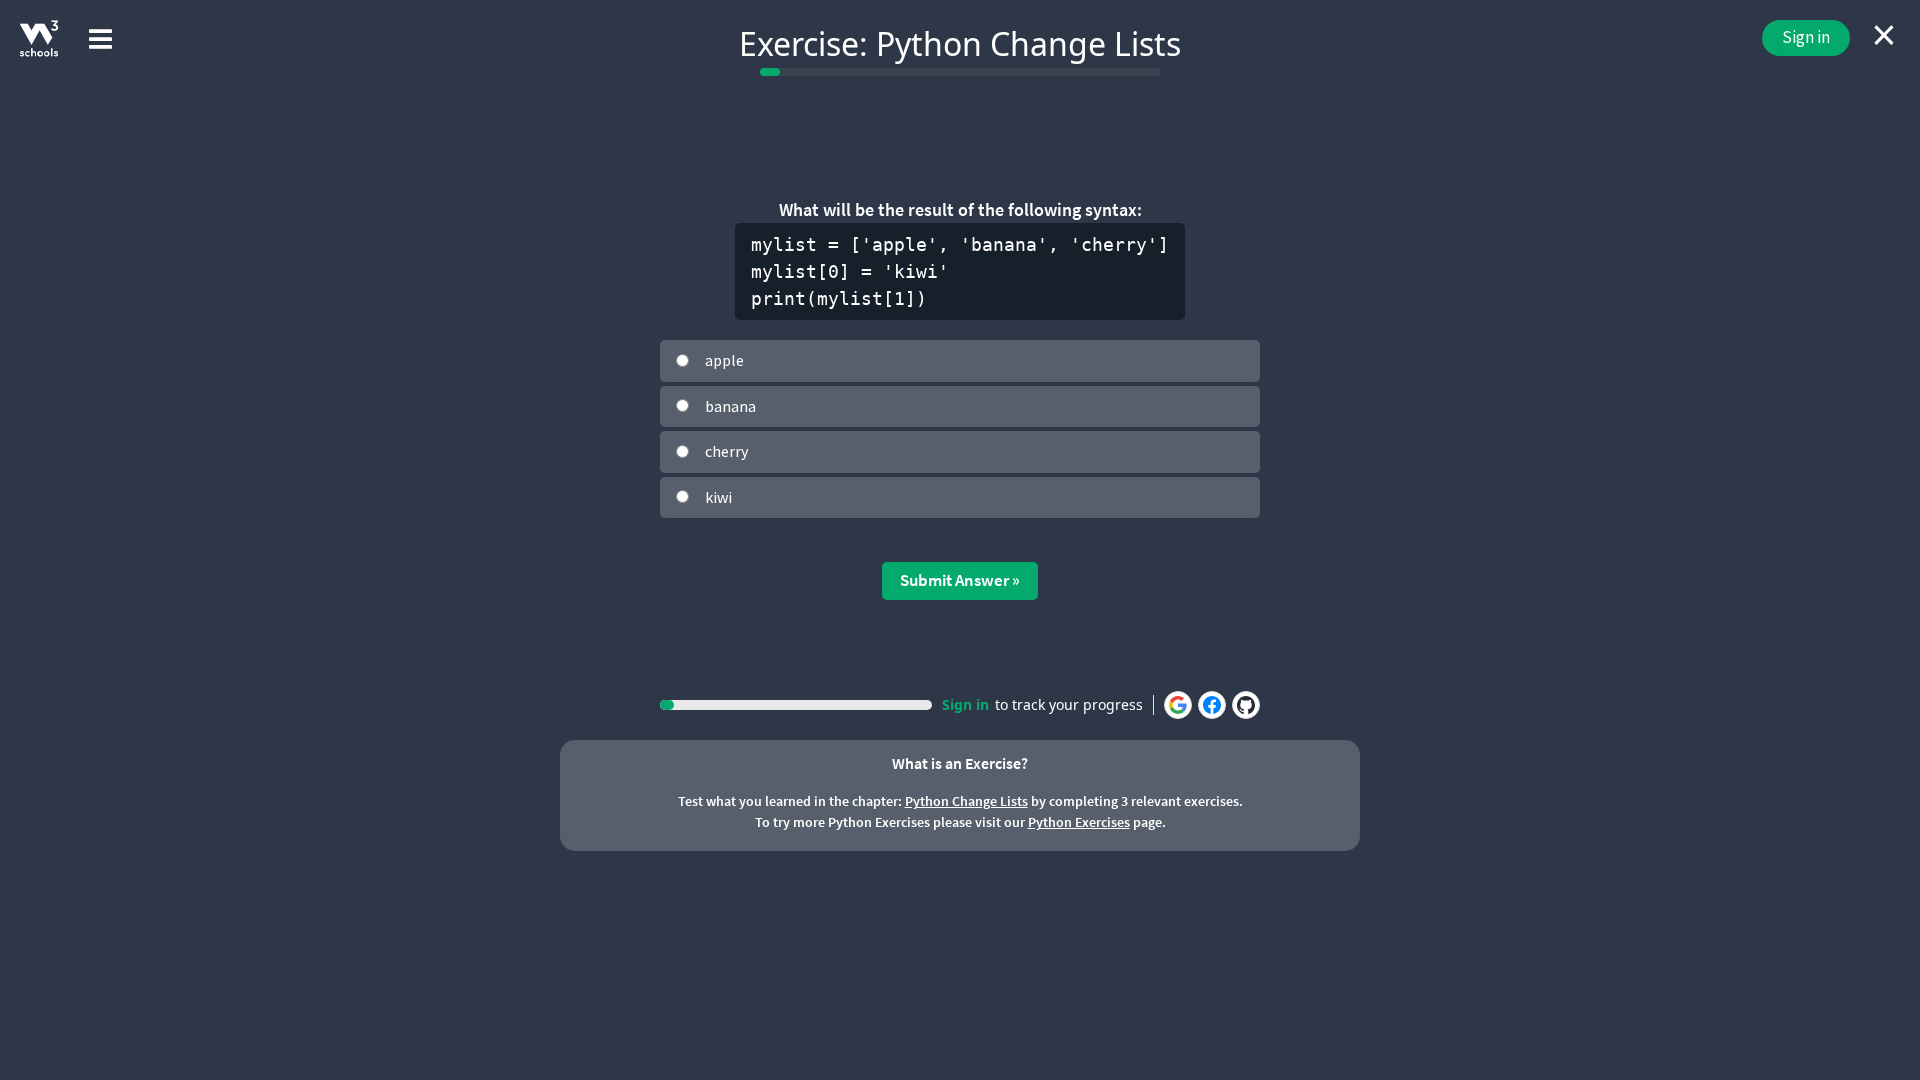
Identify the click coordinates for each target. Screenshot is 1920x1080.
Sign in (1806, 37)
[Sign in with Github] (1246, 705)
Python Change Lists (966, 801)
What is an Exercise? (960, 763)
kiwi (718, 497)
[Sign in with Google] (1178, 705)
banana (730, 406)
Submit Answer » (960, 580)
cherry (726, 451)
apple (724, 360)
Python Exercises (1079, 822)
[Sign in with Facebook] (1212, 705)
